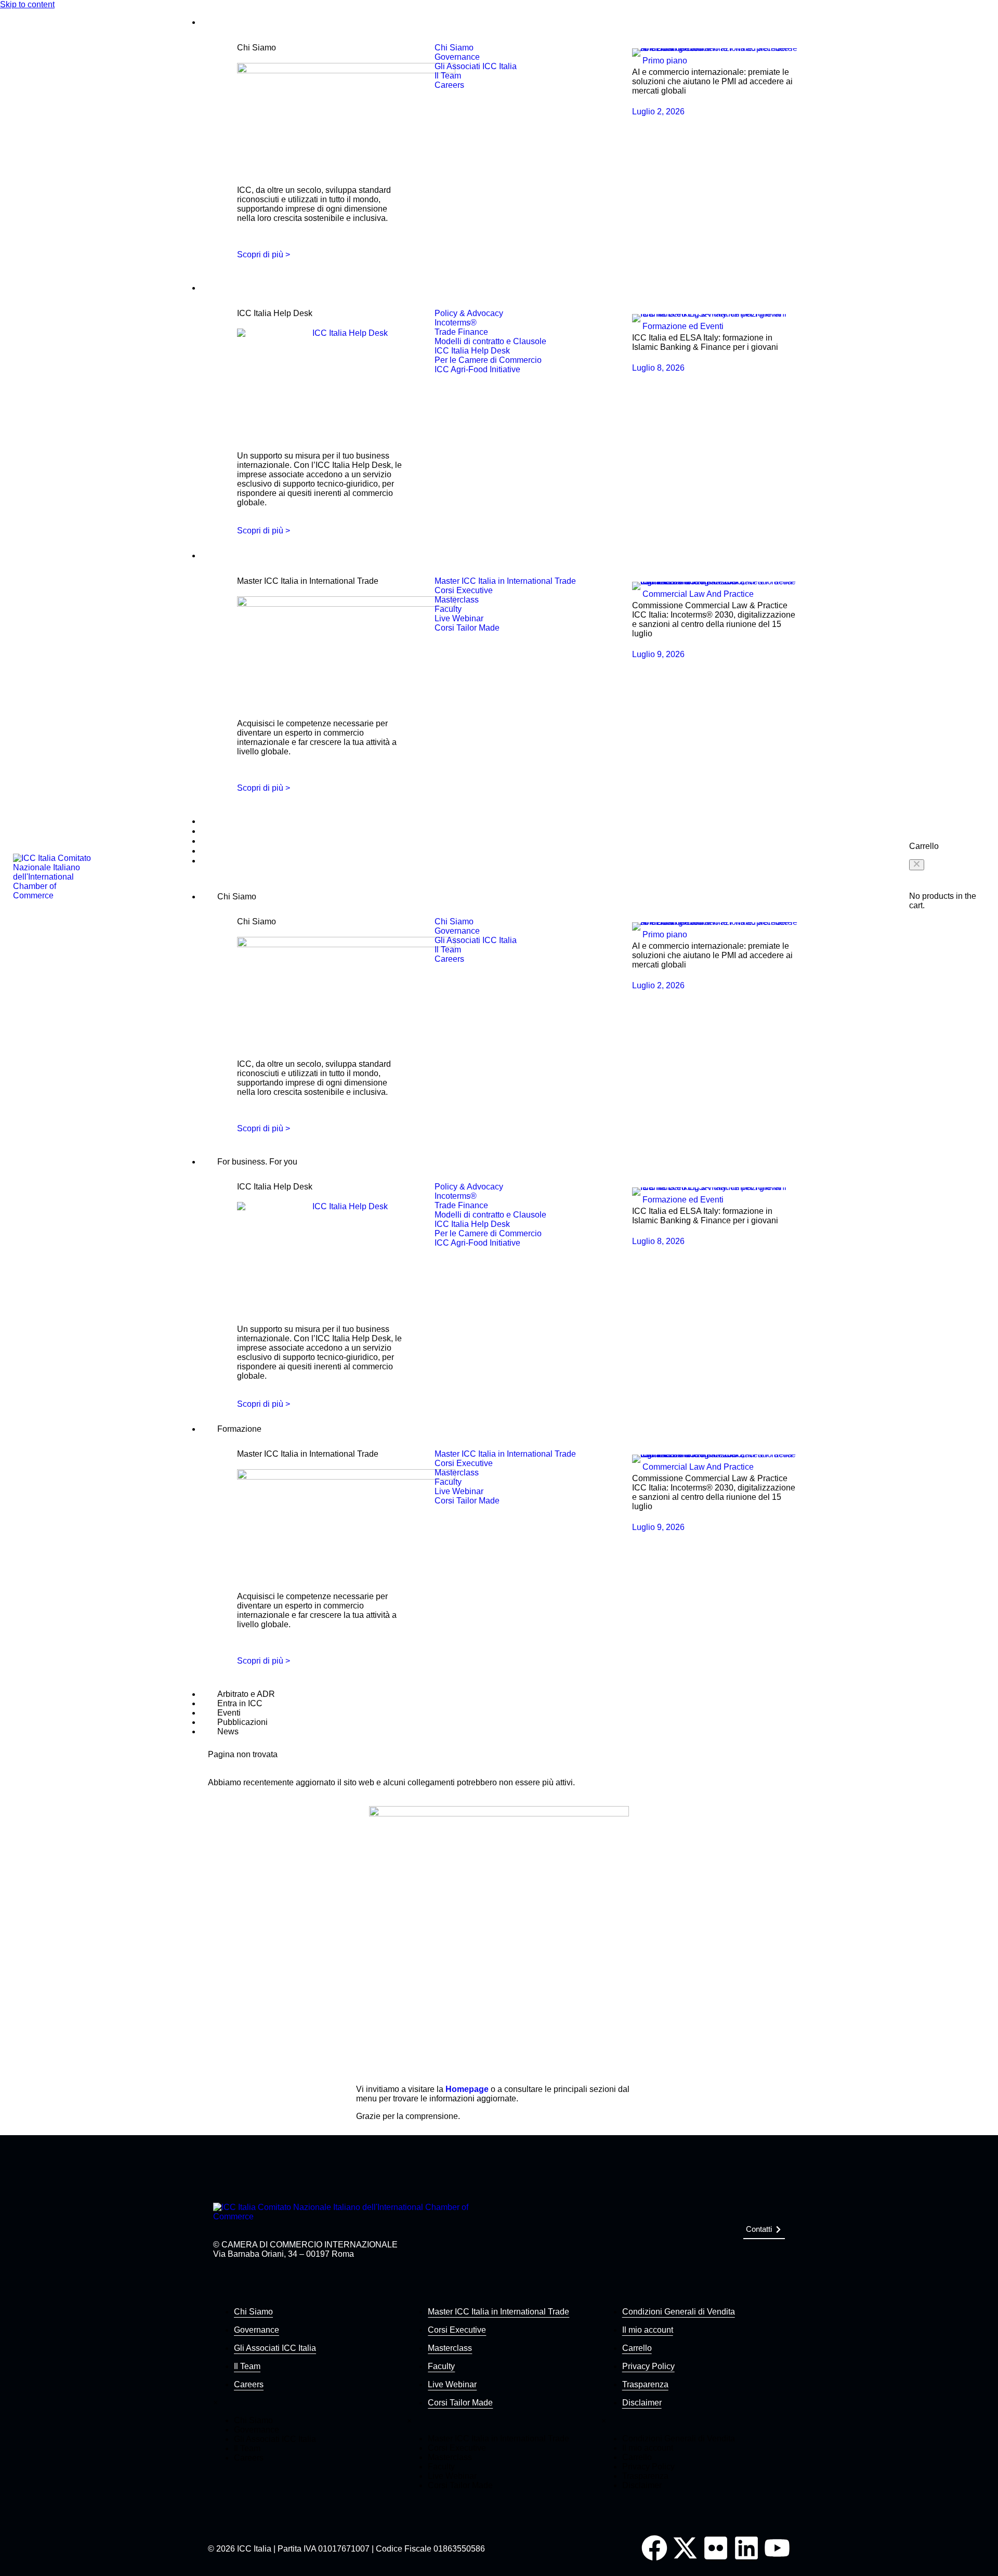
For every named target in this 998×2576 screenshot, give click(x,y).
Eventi (210, 841)
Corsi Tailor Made (460, 2403)
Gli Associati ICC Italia (275, 2348)
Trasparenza (645, 2384)
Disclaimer (642, 2403)
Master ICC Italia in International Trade (498, 2312)
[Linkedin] (746, 2548)
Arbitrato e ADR (224, 822)
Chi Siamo (216, 23)
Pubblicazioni (221, 851)
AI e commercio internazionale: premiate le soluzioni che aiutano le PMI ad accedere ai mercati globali (712, 81)
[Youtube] (777, 2548)
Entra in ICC (219, 832)
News (209, 861)
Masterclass (450, 2348)
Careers (249, 2384)
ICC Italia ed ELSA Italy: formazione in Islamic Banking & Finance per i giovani (705, 342)
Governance (257, 2330)
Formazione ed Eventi (683, 326)
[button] (917, 865)
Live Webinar (452, 2384)
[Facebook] (654, 2548)
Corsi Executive (457, 2330)
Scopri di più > (264, 254)
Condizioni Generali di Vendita (679, 2312)
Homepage (467, 2089)
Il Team (247, 2366)
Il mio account (648, 2330)
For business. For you (234, 288)
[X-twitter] (685, 2548)
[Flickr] (716, 2548)
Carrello (637, 2348)
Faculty (441, 2366)
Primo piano (665, 61)
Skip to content (27, 4)
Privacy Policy (648, 2366)
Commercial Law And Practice (698, 594)
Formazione (218, 556)
